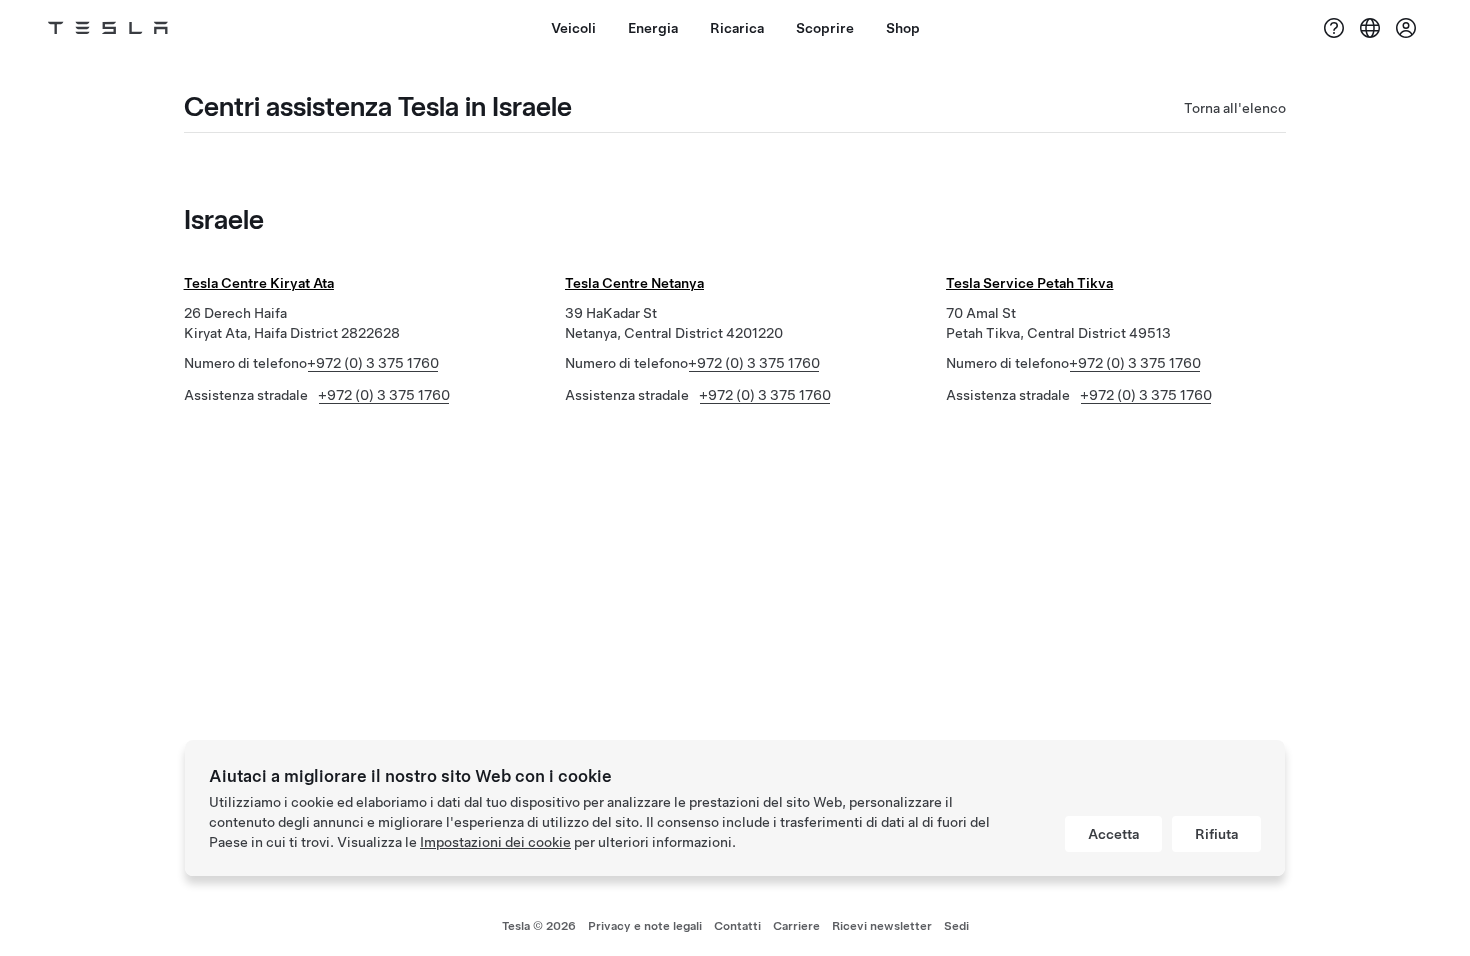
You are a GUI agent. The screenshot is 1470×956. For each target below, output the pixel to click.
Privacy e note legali (645, 926)
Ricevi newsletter (882, 926)
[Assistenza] (1334, 28)
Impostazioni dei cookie (495, 842)
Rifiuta (1216, 834)
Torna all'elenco (1235, 108)
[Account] (1406, 28)
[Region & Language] (1370, 28)
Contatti (737, 926)
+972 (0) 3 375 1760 (373, 363)
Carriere (796, 926)
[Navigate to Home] (108, 28)
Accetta (1113, 834)
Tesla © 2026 (539, 926)
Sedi (956, 926)
